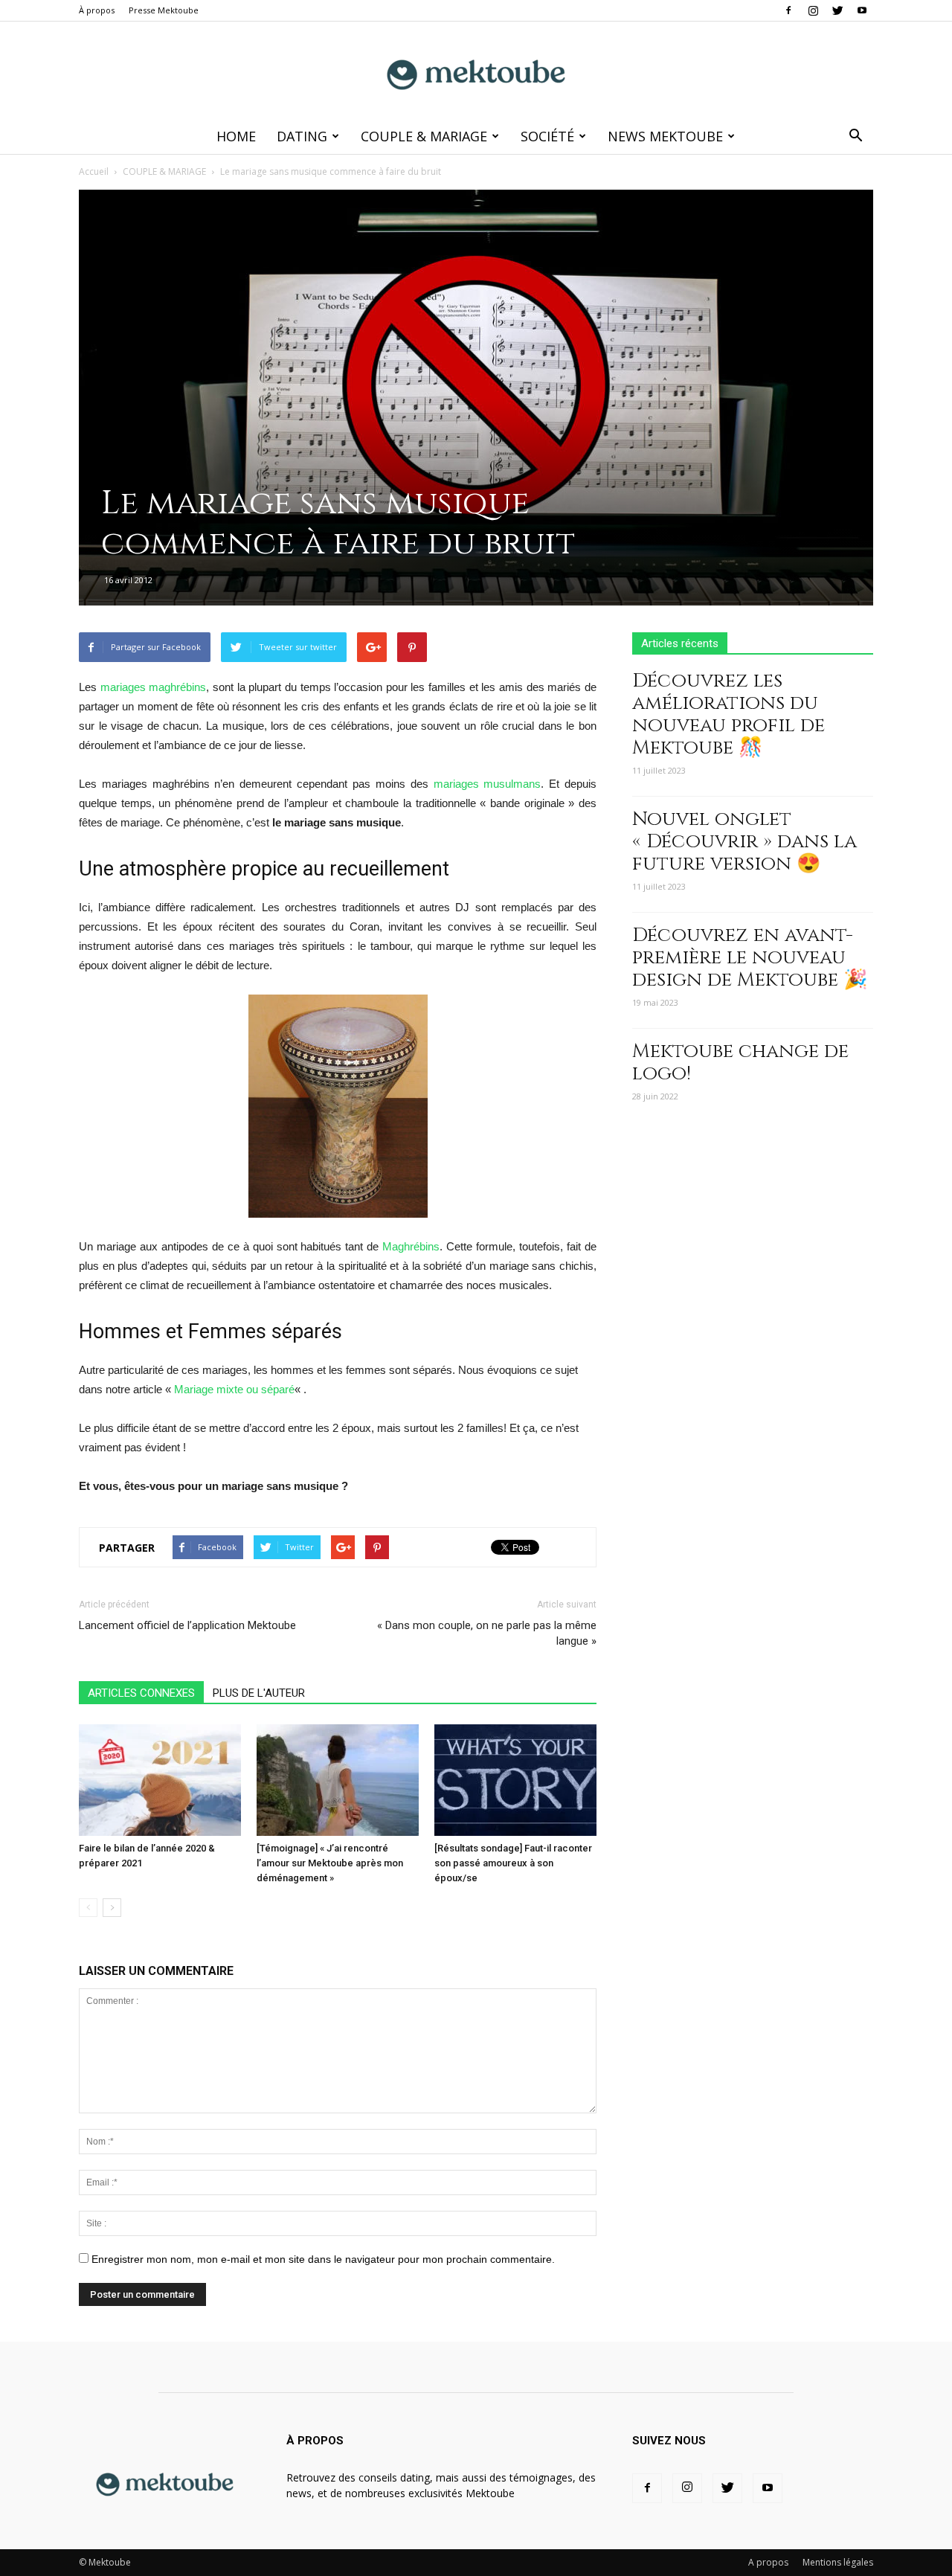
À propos (97, 10)
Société (547, 136)
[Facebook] (788, 10)
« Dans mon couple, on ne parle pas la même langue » (487, 1633)
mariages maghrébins (154, 687)
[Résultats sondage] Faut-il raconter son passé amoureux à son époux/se (513, 1863)
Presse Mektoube (164, 10)
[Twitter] (837, 10)
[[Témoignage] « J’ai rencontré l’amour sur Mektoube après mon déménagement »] (338, 1780)
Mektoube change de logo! (740, 1063)
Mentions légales (838, 2562)
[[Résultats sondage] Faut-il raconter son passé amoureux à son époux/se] (515, 1780)
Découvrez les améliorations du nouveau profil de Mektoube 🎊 (729, 714)
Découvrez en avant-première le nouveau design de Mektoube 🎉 (750, 958)
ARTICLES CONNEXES (141, 1693)
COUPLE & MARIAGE (164, 171)
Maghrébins (411, 1246)
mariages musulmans (488, 784)
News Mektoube (665, 136)
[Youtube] (862, 10)
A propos (768, 2562)
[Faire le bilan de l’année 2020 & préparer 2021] (160, 1780)
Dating (302, 136)
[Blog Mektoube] (476, 71)
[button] (855, 136)
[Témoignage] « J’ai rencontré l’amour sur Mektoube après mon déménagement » (330, 1863)
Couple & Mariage (424, 136)
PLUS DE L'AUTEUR (259, 1693)
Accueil (94, 171)
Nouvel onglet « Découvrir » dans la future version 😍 (744, 842)
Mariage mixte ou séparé (234, 1389)
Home (236, 136)
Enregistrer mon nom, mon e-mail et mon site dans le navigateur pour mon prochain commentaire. (323, 2259)
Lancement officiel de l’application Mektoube (187, 1625)
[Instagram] (813, 10)
